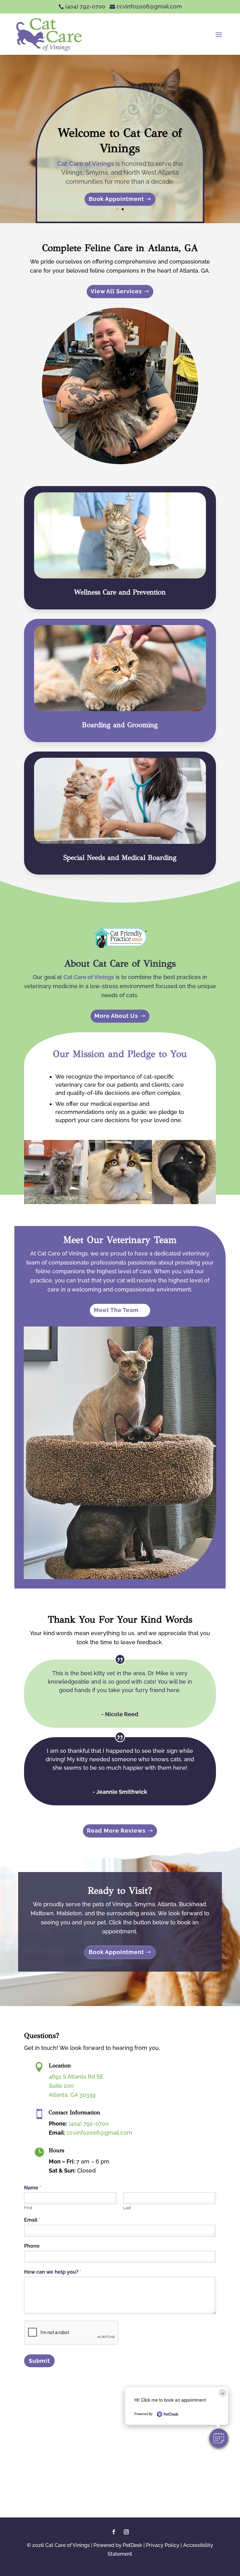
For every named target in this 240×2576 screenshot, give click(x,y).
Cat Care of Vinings (86, 164)
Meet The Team (116, 1310)
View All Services (116, 291)
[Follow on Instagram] (126, 2532)
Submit (39, 2361)
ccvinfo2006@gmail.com (100, 2133)
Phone (32, 2246)
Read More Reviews (116, 1831)
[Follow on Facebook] (114, 2532)
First (28, 2208)
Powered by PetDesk (118, 2545)
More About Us (116, 1016)
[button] (219, 2438)
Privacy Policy (163, 2545)
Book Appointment (116, 199)
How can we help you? (53, 2272)
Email (32, 2220)
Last (127, 2208)
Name (33, 2188)
